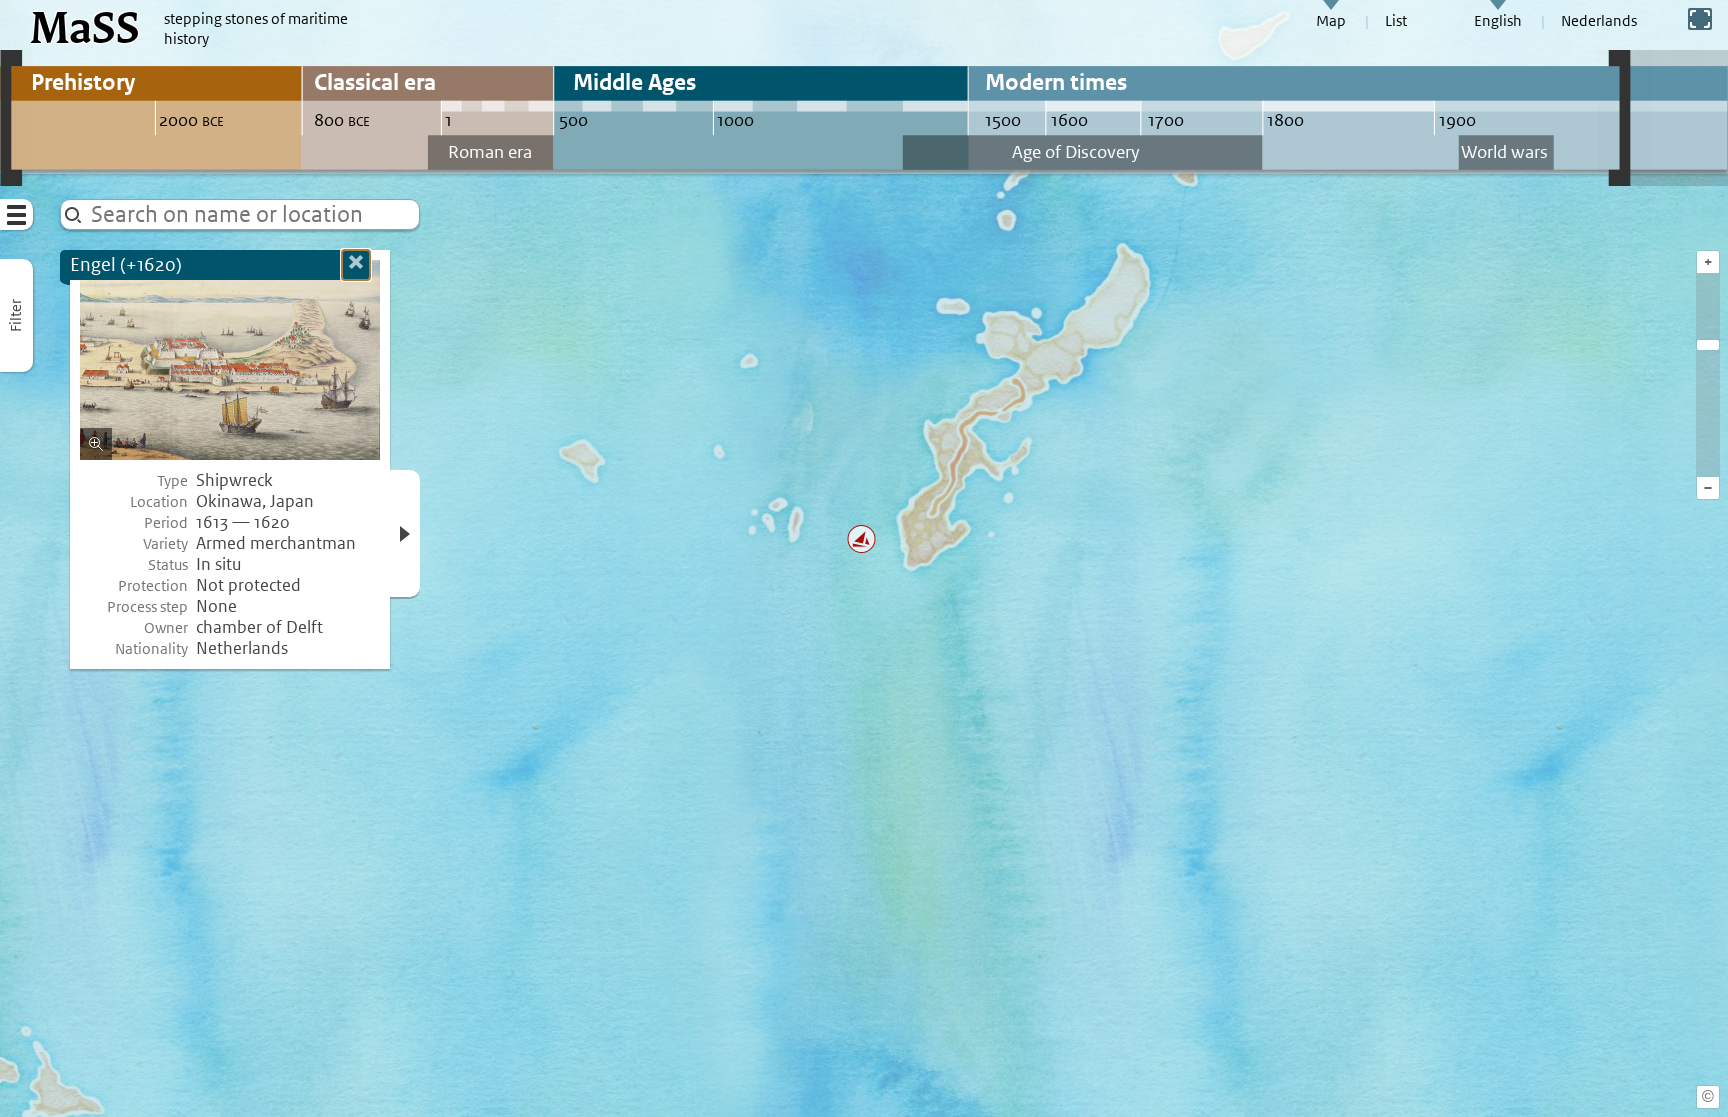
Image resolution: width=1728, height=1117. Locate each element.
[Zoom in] (1708, 345)
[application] (864, 558)
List (1396, 21)
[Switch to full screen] (1700, 19)
